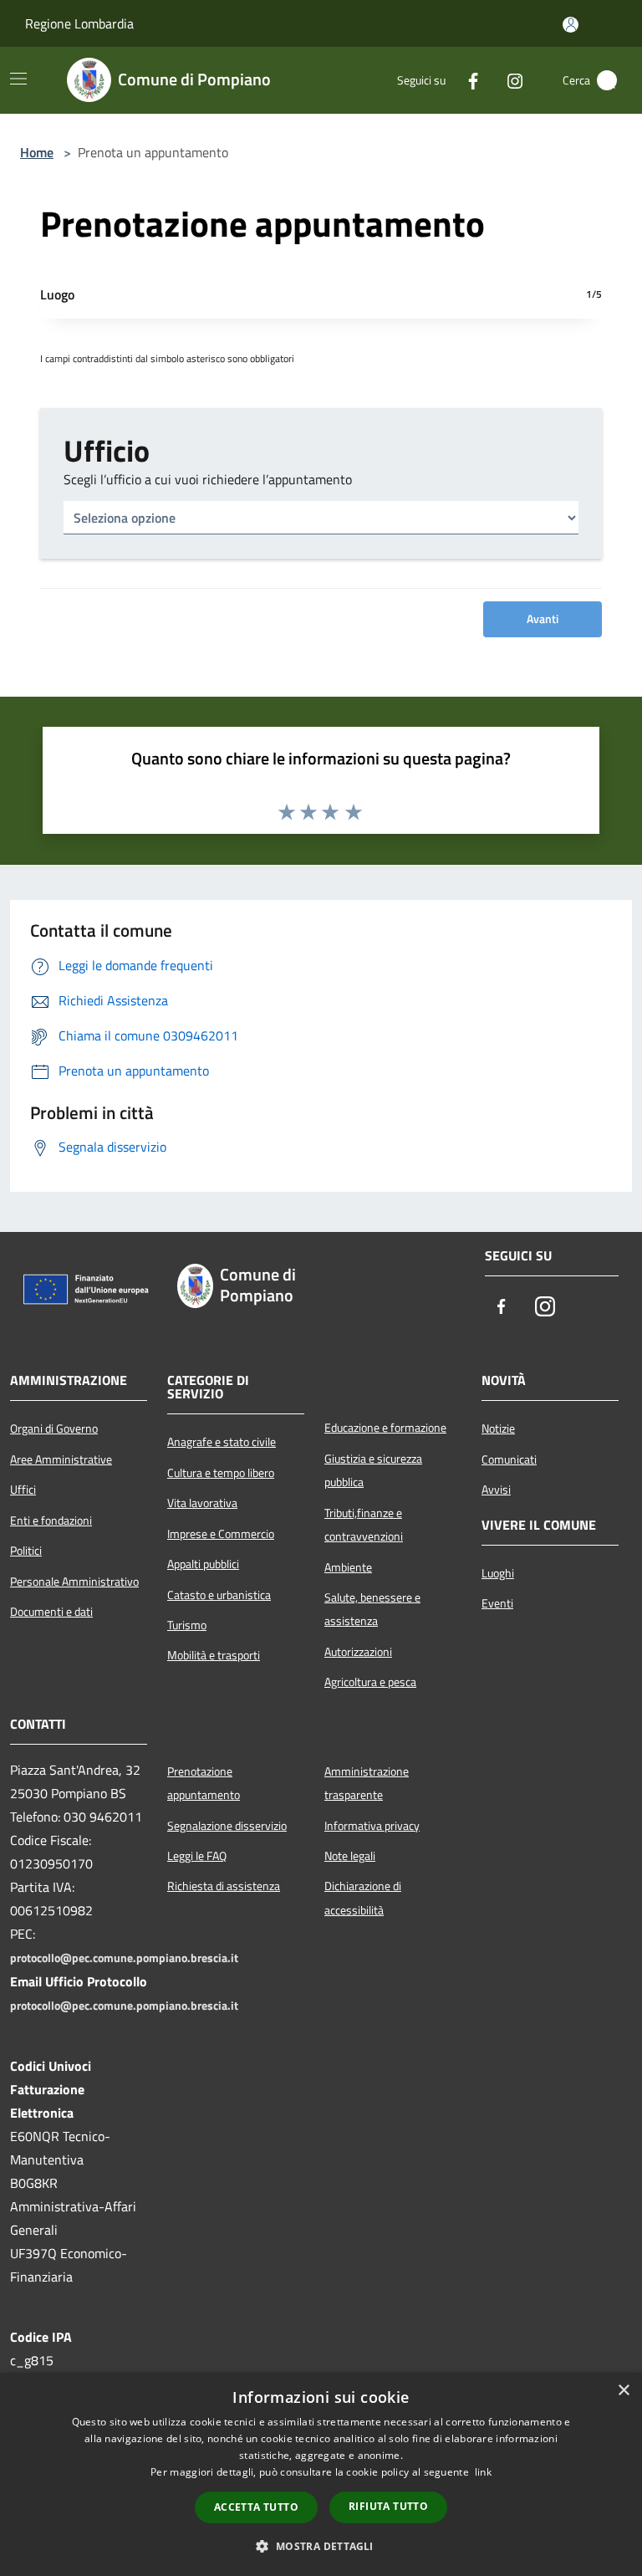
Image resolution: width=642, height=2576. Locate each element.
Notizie (498, 1429)
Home (37, 152)
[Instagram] (508, 80)
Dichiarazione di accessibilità (363, 1898)
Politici (26, 1551)
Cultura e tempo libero (221, 1473)
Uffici (23, 1490)
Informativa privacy (372, 1826)
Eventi (497, 1603)
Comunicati (509, 1459)
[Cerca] (607, 80)
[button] (321, 2546)
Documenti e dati (51, 1612)
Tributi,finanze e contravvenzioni (364, 1525)
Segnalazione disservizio (227, 1826)
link (483, 2472)
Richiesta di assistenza (224, 1886)
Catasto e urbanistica (219, 1595)
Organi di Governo (54, 1429)
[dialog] (321, 2474)
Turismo (187, 1625)
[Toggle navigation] (18, 79)
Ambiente (348, 1567)
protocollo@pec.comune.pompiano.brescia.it (124, 1958)
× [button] (623, 2391)
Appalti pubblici (203, 1564)
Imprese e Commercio (221, 1534)
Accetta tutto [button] (256, 2507)
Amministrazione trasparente (367, 1783)
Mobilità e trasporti (214, 1655)
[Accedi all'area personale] (571, 25)
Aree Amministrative (61, 1459)
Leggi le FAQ (197, 1856)
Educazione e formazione (385, 1428)
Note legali (350, 1856)
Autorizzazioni (358, 1652)
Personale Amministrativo (74, 1582)
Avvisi (496, 1490)
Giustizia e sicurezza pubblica (373, 1470)
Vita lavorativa (202, 1503)
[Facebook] (466, 80)
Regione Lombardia (79, 23)
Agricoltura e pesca (370, 1682)
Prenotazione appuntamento (204, 1783)
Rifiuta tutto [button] (388, 2506)
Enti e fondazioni (51, 1521)
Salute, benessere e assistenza (372, 1609)
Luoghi (498, 1573)
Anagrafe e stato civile (222, 1442)
